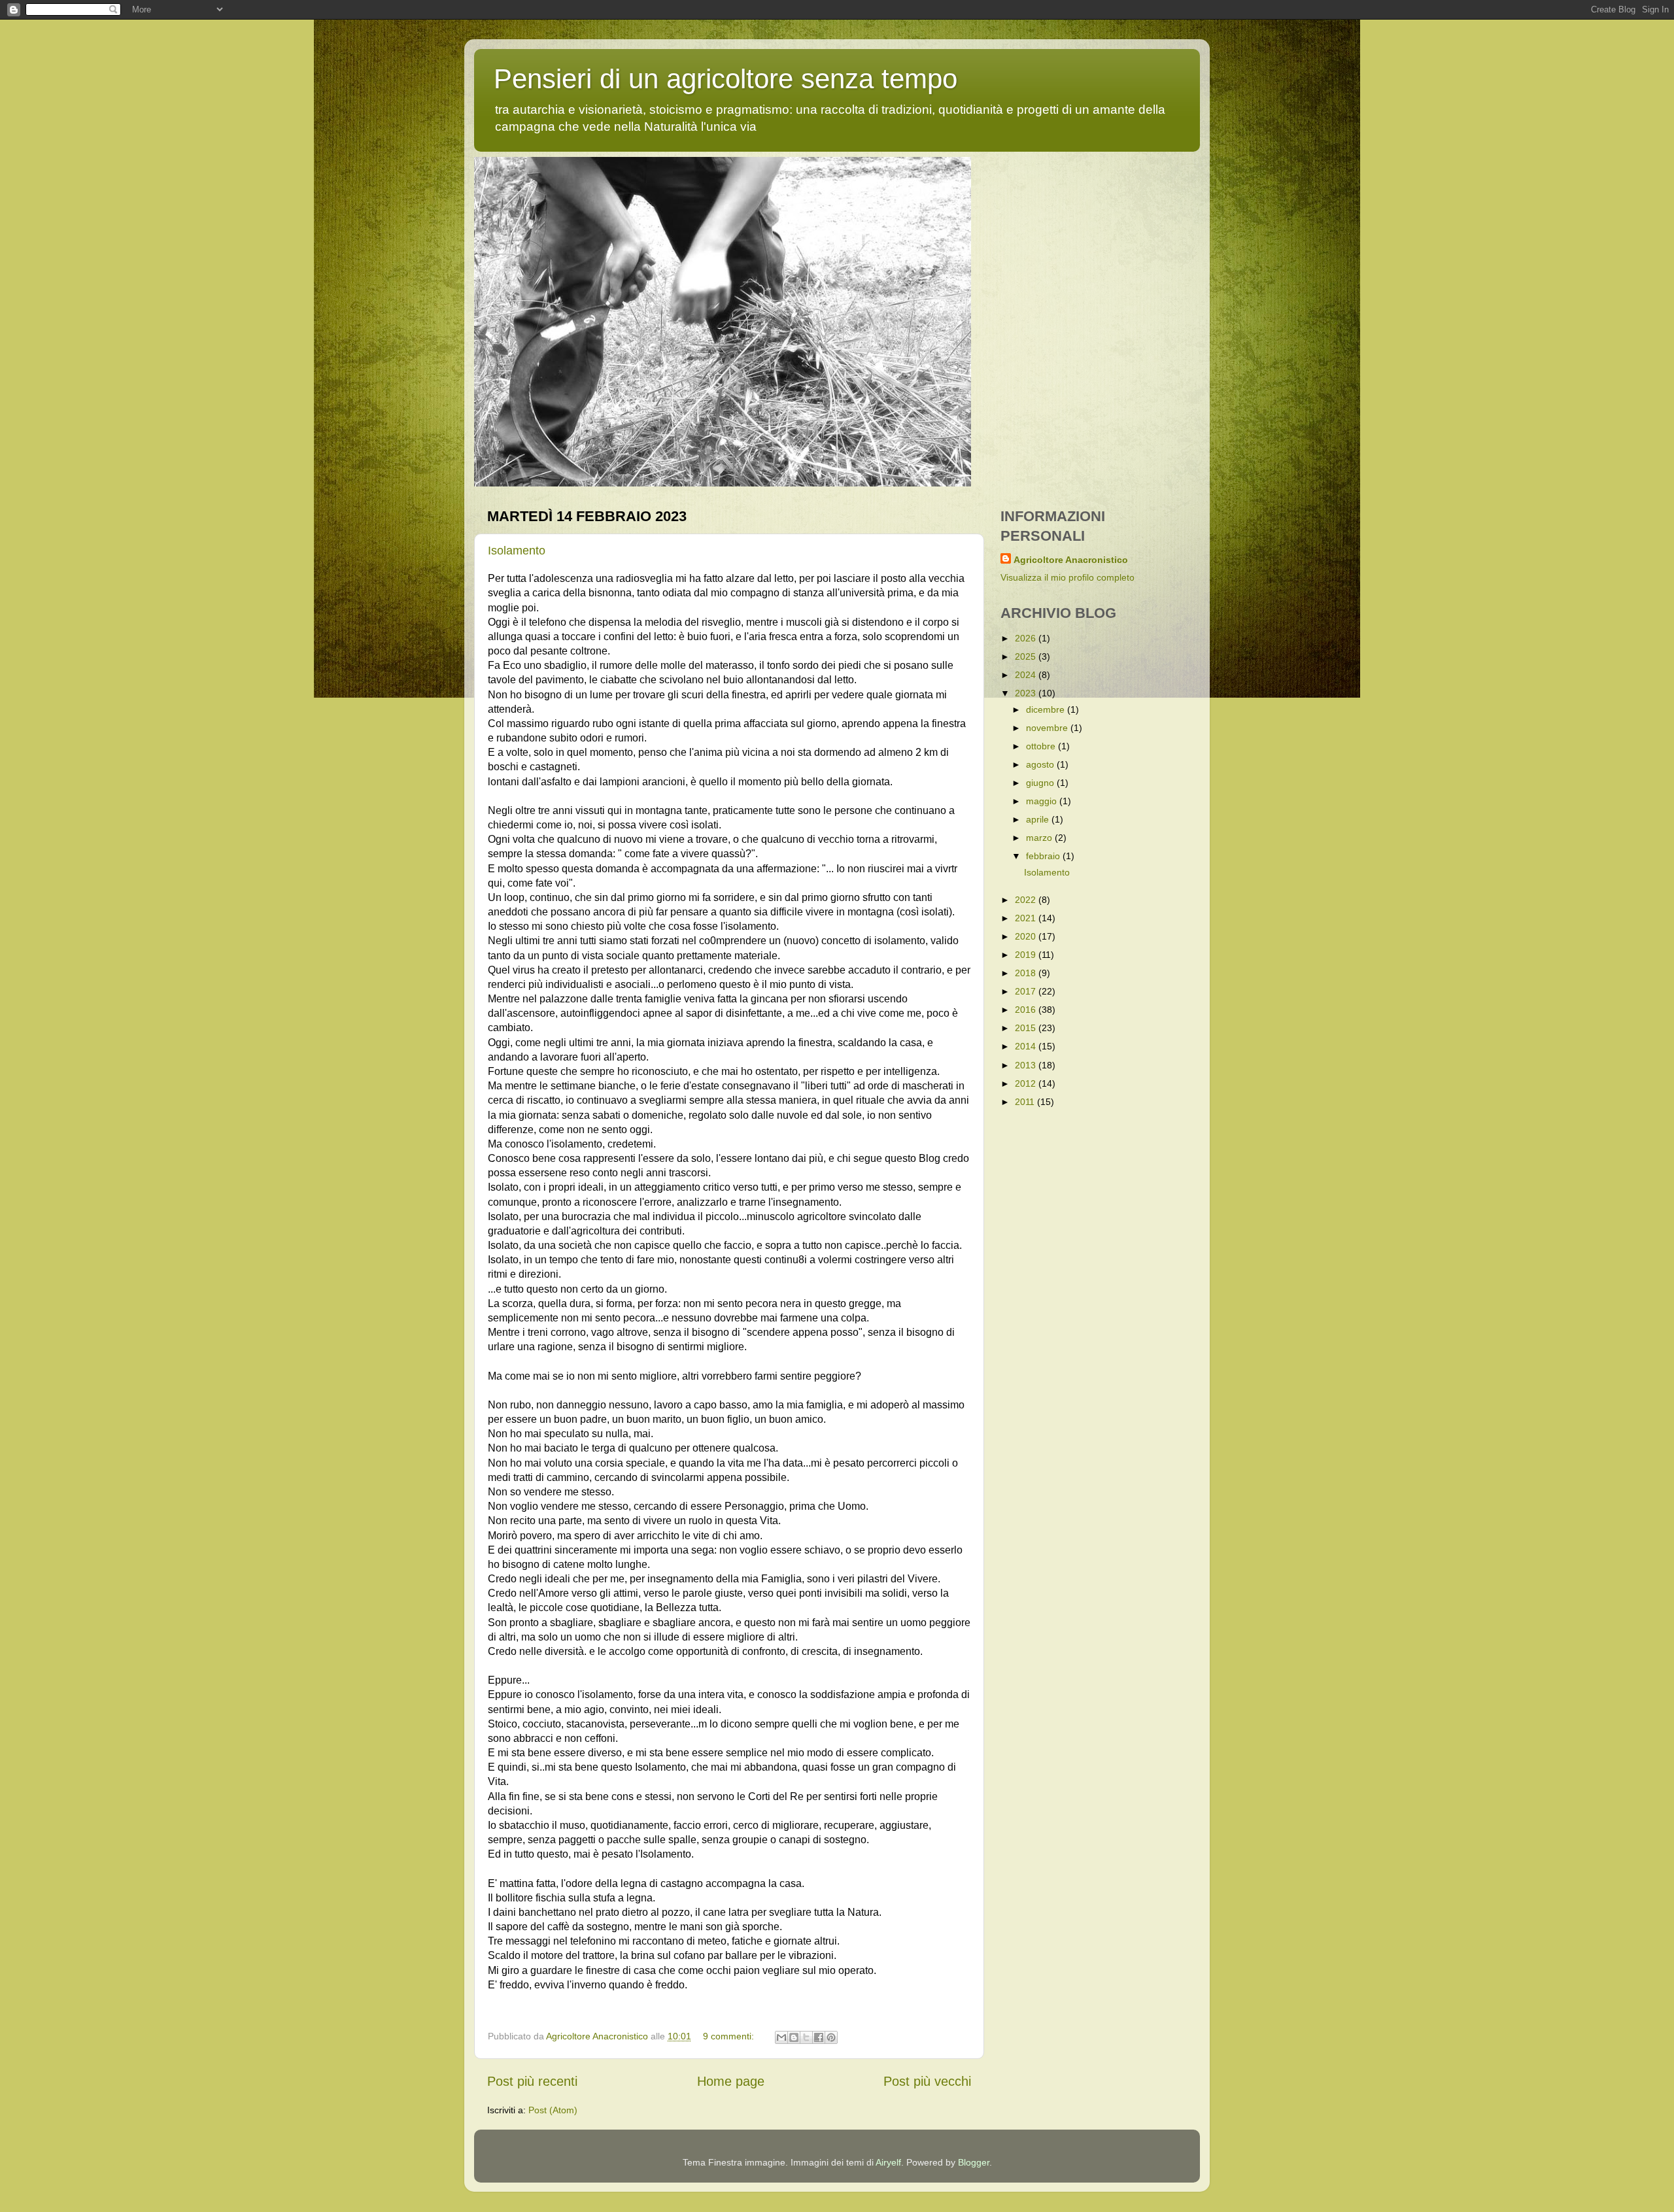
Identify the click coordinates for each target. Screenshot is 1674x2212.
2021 (1027, 918)
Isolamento (517, 551)
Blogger (974, 2162)
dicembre (1047, 709)
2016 (1027, 1010)
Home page (731, 2081)
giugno (1041, 783)
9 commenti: (730, 2036)
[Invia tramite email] (781, 2037)
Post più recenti (532, 2081)
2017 (1027, 991)
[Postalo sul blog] (794, 2037)
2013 (1027, 1065)
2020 (1027, 936)
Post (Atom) (553, 2110)
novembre (1048, 728)
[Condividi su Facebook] (819, 2037)
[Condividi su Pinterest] (831, 2037)
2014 (1027, 1046)
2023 (1027, 693)
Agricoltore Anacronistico (1071, 560)
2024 (1027, 675)
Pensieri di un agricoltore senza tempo (726, 79)
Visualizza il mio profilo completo (1068, 577)
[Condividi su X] (806, 2037)
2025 (1027, 656)
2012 (1027, 1083)
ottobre (1042, 746)
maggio (1043, 801)
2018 (1027, 973)
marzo (1040, 838)
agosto (1041, 764)
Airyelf (888, 2162)
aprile (1039, 819)
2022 (1027, 900)
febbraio (1044, 856)
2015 (1027, 1028)
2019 (1027, 955)
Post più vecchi (927, 2081)
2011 (1026, 1102)
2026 (1027, 638)
